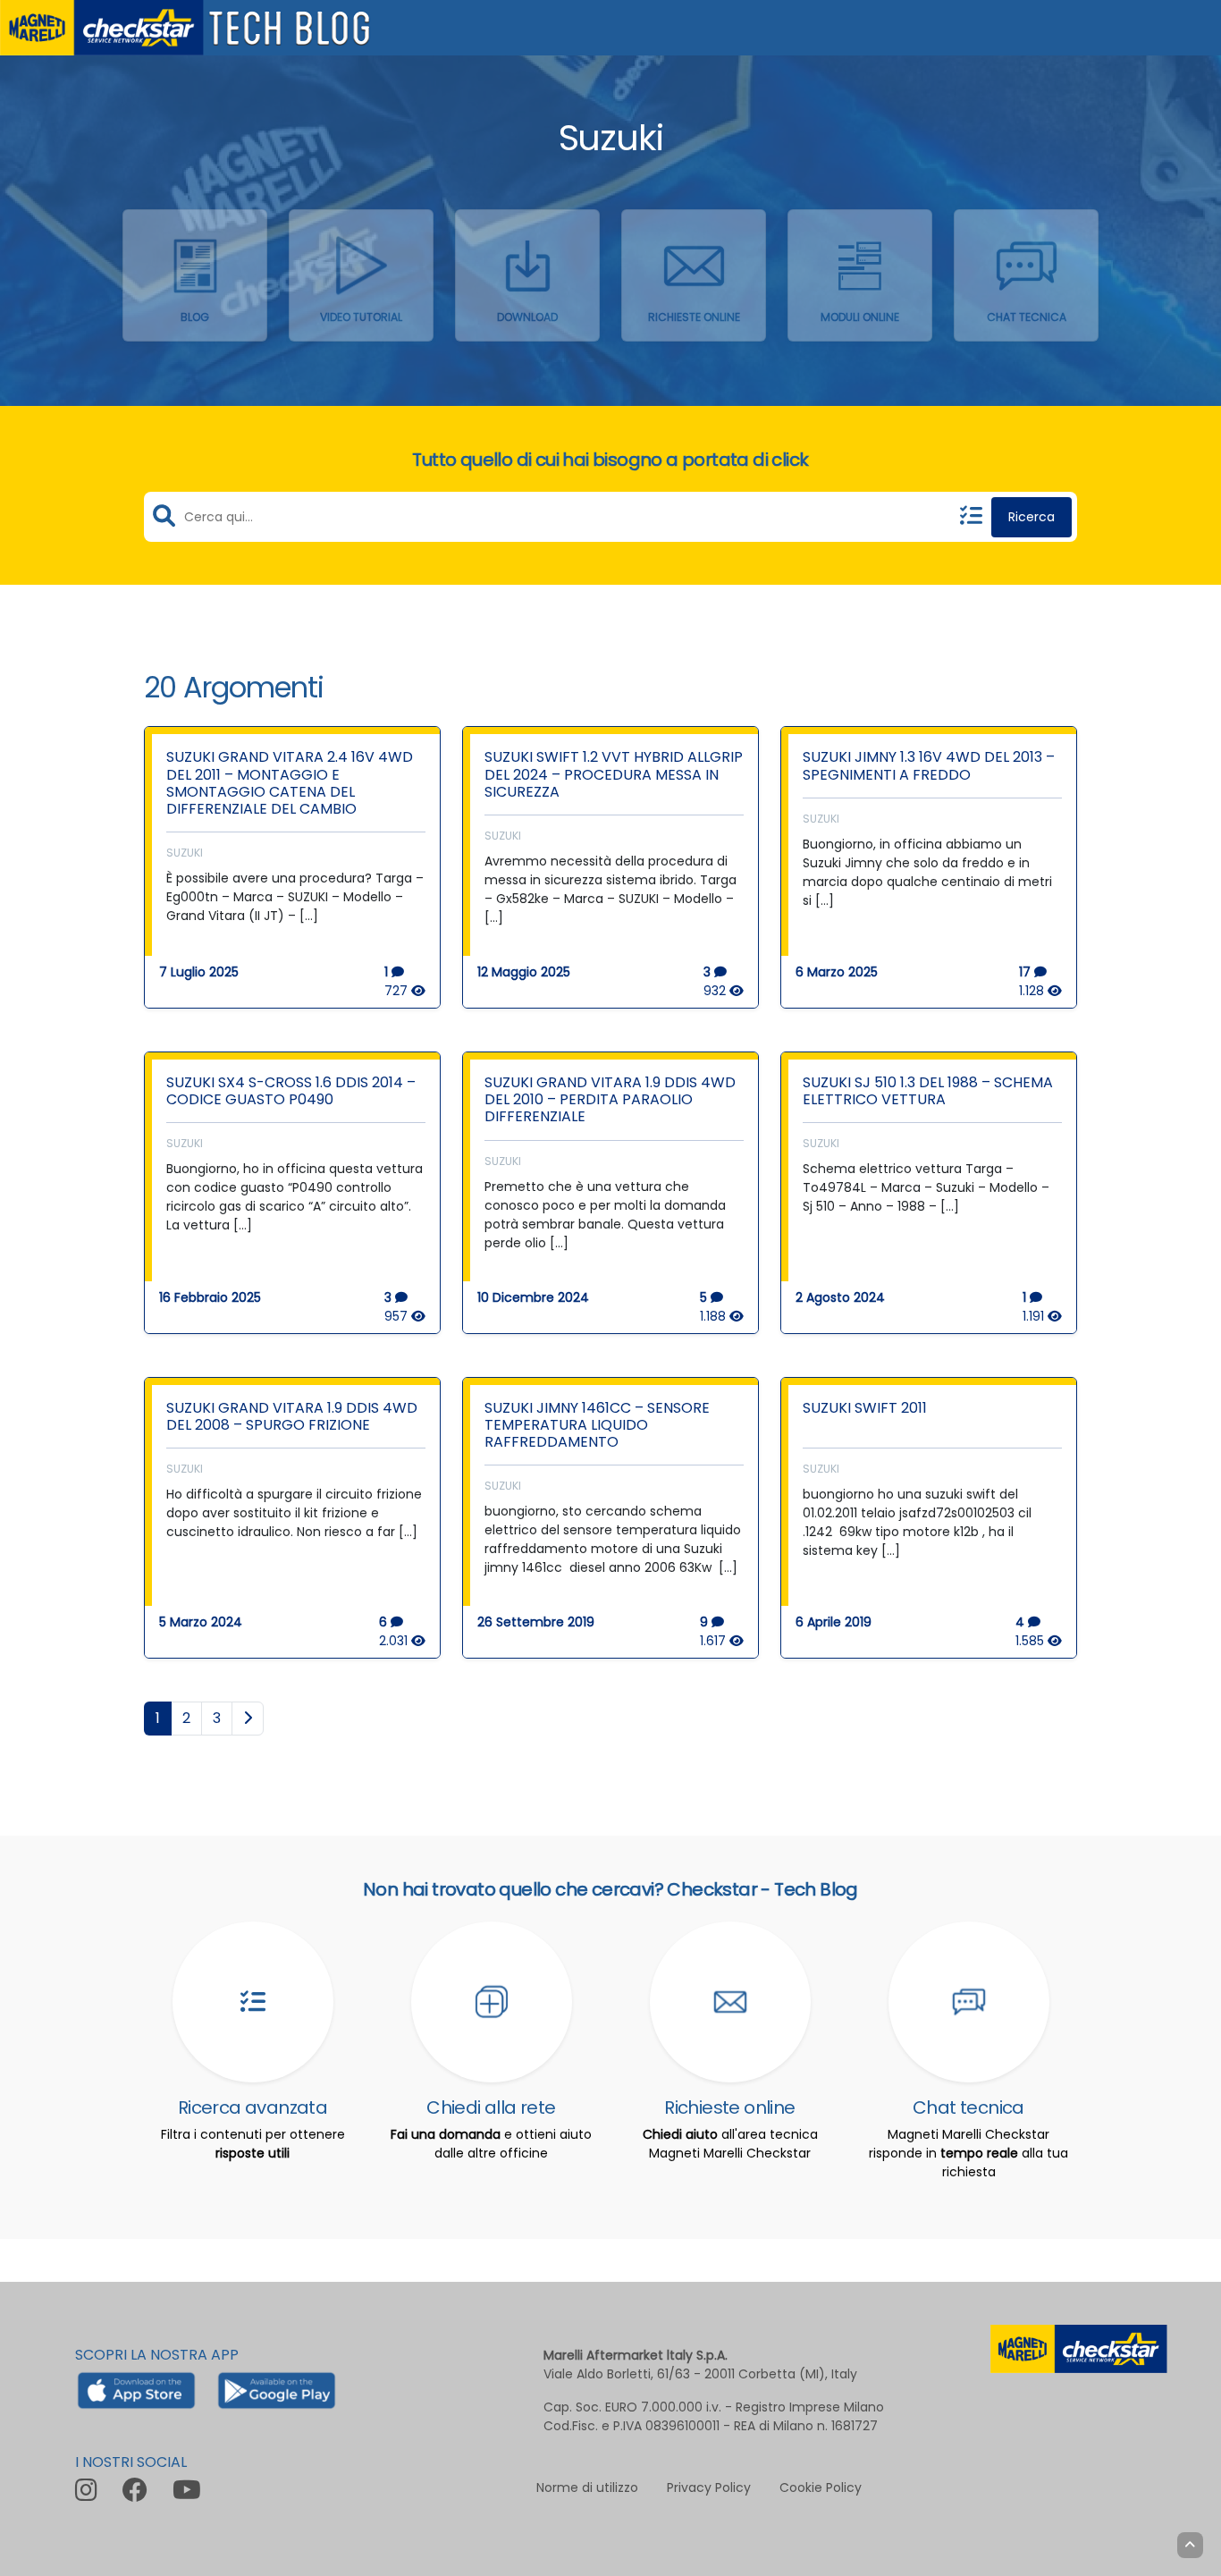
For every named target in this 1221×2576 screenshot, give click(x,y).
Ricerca (1032, 517)
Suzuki (185, 853)
